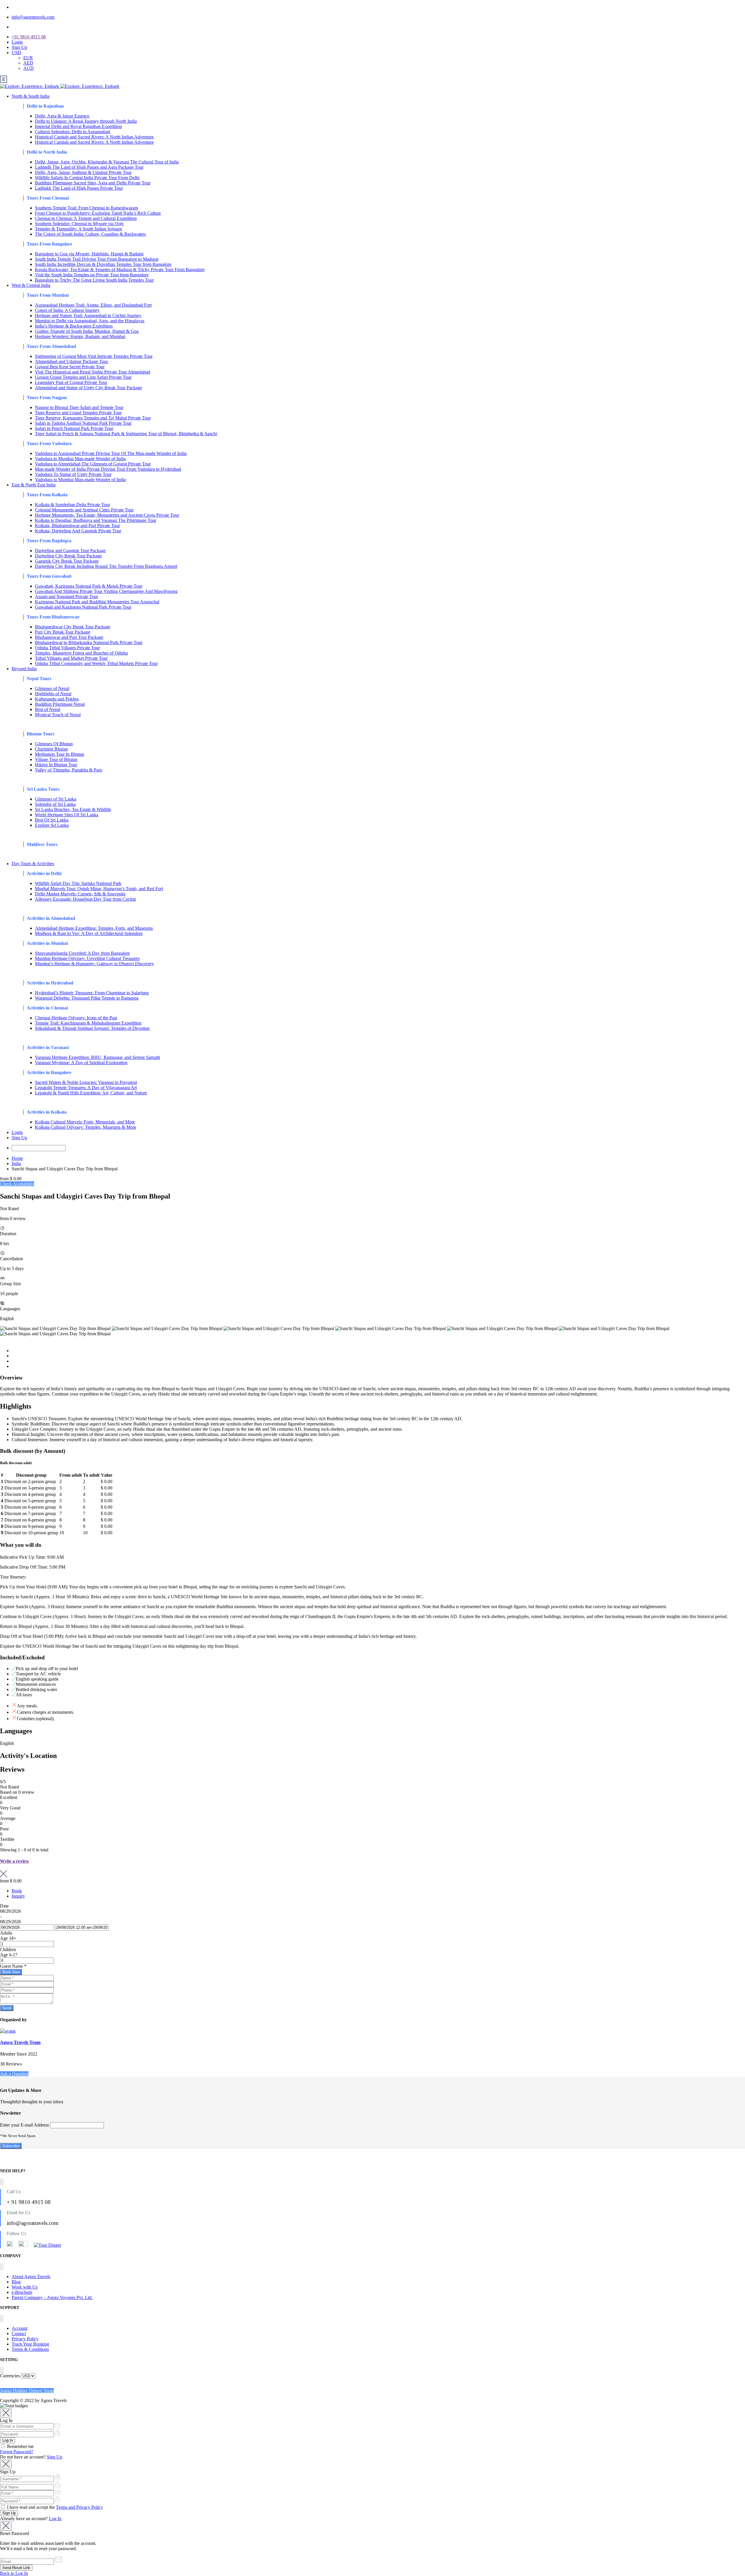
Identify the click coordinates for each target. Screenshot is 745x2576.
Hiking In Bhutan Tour (56, 765)
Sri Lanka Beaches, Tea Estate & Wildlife (73, 809)
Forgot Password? (17, 2452)
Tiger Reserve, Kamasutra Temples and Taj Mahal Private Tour (93, 418)
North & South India (31, 96)
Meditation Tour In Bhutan (60, 754)
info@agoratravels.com (33, 17)
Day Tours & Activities (33, 864)
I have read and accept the (54, 2507)
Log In (55, 2519)
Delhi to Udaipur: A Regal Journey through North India (86, 121)
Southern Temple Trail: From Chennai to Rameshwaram (86, 208)
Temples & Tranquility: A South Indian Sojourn (78, 229)
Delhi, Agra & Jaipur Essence (62, 116)
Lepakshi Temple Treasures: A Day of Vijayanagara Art (86, 1088)
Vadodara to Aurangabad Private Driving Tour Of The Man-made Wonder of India (111, 453)
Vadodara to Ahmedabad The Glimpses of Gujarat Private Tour (93, 464)
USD (16, 53)
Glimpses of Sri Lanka (56, 799)
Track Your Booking (30, 2344)
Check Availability (17, 1184)
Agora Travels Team (20, 2042)
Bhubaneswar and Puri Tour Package (69, 637)
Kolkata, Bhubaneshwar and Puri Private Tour (77, 526)
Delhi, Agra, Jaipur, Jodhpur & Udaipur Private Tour (83, 172)
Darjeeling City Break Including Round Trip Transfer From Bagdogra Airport (106, 566)
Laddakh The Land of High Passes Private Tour (79, 188)
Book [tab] (17, 1891)
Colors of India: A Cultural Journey (67, 310)
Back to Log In (14, 2573)
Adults (6, 1933)
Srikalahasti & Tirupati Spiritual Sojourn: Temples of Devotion (92, 1028)
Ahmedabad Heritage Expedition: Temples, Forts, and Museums (94, 928)
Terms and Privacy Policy (79, 2507)
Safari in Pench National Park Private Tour (74, 428)
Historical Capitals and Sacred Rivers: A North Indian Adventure (94, 137)
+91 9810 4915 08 (29, 37)
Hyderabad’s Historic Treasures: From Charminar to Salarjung (92, 993)
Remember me (20, 2446)
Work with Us (25, 2287)
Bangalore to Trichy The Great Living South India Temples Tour (94, 280)
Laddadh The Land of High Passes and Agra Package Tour (89, 167)
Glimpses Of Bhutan (54, 744)
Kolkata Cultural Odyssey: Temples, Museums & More (86, 1127)
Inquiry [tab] (18, 1896)
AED (28, 63)
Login (17, 42)
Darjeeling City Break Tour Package (68, 556)
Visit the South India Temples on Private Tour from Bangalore (92, 275)
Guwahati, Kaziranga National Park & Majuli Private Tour (89, 586)
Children (8, 1950)
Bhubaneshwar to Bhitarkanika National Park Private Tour (89, 642)
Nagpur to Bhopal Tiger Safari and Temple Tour (79, 407)
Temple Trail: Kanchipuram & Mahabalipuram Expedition (88, 1023)
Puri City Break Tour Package (63, 632)
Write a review (15, 1861)
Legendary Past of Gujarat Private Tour (71, 382)
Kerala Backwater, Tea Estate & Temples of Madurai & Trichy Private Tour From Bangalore (120, 270)
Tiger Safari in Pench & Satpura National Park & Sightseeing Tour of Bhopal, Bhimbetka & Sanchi (126, 434)
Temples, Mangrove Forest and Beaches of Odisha (81, 653)
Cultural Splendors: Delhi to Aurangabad (72, 132)
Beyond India (24, 669)
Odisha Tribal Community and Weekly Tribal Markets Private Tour (96, 663)
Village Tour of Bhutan (56, 759)
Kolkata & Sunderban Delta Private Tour (72, 505)
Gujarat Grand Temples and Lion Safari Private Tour (83, 377)
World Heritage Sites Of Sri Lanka (67, 815)
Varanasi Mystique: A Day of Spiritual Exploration (81, 1063)
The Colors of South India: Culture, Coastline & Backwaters (90, 234)
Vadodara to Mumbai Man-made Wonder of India (80, 459)
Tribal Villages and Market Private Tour (71, 658)
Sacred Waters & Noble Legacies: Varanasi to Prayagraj (86, 1082)
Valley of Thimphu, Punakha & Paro (69, 770)
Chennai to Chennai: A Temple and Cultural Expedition (86, 218)
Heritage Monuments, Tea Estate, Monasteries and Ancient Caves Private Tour (107, 515)
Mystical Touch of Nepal (58, 715)
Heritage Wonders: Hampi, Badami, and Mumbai (80, 336)
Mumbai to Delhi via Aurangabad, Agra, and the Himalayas (90, 321)
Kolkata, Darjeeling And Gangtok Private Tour (78, 531)
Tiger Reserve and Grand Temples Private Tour (78, 413)
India (16, 1163)
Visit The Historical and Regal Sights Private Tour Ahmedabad (93, 372)
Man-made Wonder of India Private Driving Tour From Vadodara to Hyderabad (108, 469)
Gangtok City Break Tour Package (67, 561)
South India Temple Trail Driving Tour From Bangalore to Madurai (97, 259)
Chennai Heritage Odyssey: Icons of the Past (76, 1018)
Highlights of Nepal (53, 694)
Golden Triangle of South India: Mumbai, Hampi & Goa (87, 331)
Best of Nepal (48, 709)
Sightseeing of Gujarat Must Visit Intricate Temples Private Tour (94, 356)
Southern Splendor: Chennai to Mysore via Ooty (79, 224)
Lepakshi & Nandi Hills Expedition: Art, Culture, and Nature (91, 1093)
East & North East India (34, 485)
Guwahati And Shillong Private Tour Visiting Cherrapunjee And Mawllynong (106, 591)
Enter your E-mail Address (24, 2125)
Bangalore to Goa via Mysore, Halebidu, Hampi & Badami (89, 254)
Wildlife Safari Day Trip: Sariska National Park (78, 883)
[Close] (6, 2413)
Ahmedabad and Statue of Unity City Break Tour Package (88, 388)
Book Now (11, 1972)
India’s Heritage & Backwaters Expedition (74, 326)
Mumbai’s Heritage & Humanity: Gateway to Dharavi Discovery (94, 964)
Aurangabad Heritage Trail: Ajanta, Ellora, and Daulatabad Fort (93, 305)
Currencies (10, 2376)
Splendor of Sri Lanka (55, 804)
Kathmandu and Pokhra (57, 699)
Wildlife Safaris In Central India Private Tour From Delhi (87, 178)
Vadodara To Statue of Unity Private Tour (73, 474)
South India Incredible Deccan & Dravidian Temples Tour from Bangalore (103, 264)
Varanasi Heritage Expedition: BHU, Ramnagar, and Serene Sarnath (97, 1057)
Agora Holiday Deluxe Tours (27, 2391)
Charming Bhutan (51, 749)
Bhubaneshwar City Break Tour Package (73, 627)
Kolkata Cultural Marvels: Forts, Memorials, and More (85, 1122)
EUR (28, 58)
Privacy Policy (25, 2339)
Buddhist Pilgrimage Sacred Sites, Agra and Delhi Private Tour (93, 183)
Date (4, 1906)
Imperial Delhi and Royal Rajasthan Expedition (78, 126)
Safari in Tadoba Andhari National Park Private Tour (83, 423)
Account (19, 2328)
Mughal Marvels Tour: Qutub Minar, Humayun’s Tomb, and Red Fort (99, 889)
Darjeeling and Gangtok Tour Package (70, 551)
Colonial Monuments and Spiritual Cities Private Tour (84, 510)
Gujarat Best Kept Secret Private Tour (70, 367)
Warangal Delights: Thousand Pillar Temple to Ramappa (87, 998)
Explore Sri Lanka (52, 825)
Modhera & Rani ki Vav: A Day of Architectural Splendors (89, 933)
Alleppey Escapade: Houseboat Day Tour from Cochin (85, 899)
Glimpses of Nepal (52, 688)
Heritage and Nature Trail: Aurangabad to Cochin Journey (88, 315)
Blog (16, 2282)
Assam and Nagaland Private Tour (66, 597)
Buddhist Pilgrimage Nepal (60, 704)
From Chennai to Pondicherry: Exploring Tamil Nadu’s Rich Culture (98, 213)
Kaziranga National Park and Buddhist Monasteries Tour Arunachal (97, 602)
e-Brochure (22, 2292)
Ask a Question (14, 2074)
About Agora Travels (31, 2277)
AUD (29, 68)
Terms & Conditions (30, 2349)
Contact (19, 2334)
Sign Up (19, 47)
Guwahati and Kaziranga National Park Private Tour (83, 607)
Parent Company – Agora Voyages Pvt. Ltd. (52, 2297)
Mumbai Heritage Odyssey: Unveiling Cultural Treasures (87, 958)
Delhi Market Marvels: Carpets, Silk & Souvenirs (80, 894)
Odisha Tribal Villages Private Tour (67, 648)
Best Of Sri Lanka (52, 820)
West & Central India (31, 285)
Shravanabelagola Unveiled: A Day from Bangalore (82, 953)
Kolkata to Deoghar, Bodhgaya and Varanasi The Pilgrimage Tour (96, 520)
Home (17, 1158)
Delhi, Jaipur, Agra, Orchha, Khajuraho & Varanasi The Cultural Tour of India (107, 162)
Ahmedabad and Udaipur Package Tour (71, 361)
